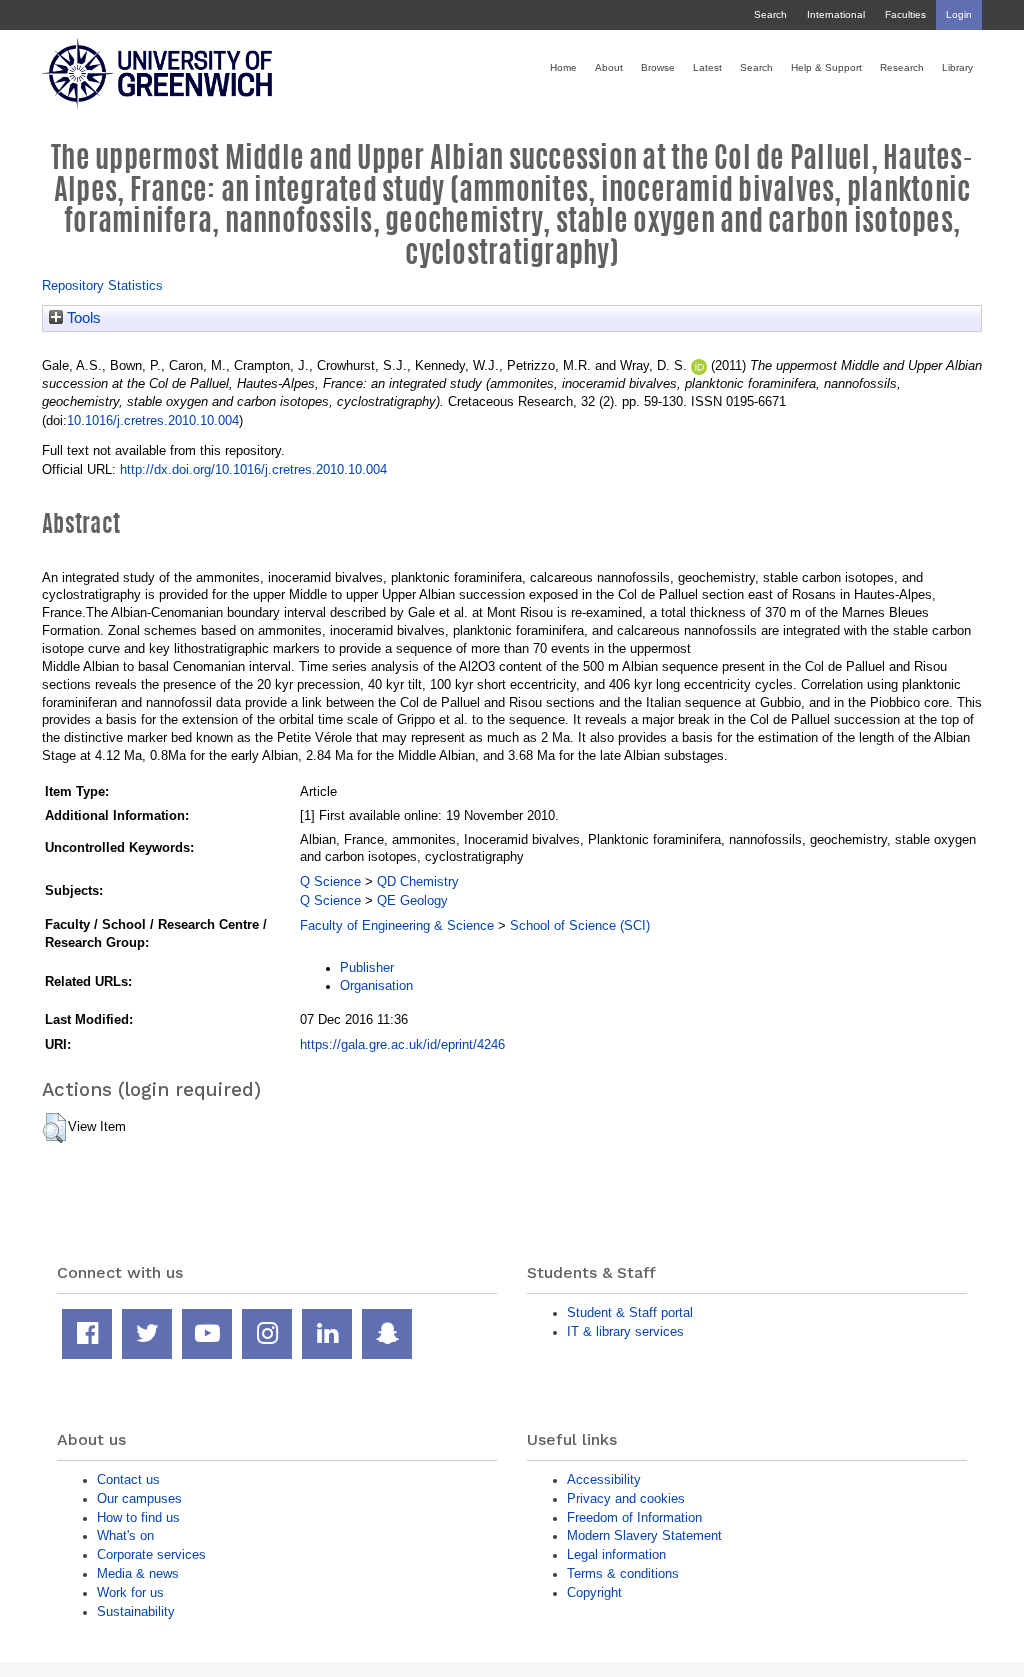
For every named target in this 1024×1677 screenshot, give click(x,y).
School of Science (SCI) (580, 925)
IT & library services (625, 1331)
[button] (54, 1128)
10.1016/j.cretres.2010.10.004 (153, 420)
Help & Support (826, 67)
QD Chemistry (418, 881)
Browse (658, 67)
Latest (707, 67)
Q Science (330, 881)
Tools (82, 318)
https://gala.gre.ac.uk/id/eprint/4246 (402, 1044)
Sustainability (136, 1611)
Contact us (128, 1479)
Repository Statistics (102, 285)
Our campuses (139, 1498)
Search (770, 14)
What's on (125, 1535)
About (609, 67)
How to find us (138, 1517)
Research (902, 67)
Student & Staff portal (630, 1312)
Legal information (616, 1554)
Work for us (130, 1592)
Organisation (376, 985)
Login (959, 14)
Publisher (367, 967)
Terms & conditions (623, 1573)
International (836, 14)
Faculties (905, 14)
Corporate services (151, 1554)
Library (957, 67)
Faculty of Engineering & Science (397, 925)
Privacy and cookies (626, 1498)
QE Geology (412, 900)
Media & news (138, 1573)
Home (563, 67)
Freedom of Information (634, 1517)
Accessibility (604, 1479)
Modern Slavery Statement (644, 1535)
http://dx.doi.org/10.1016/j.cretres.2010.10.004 (253, 469)
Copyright (594, 1592)
